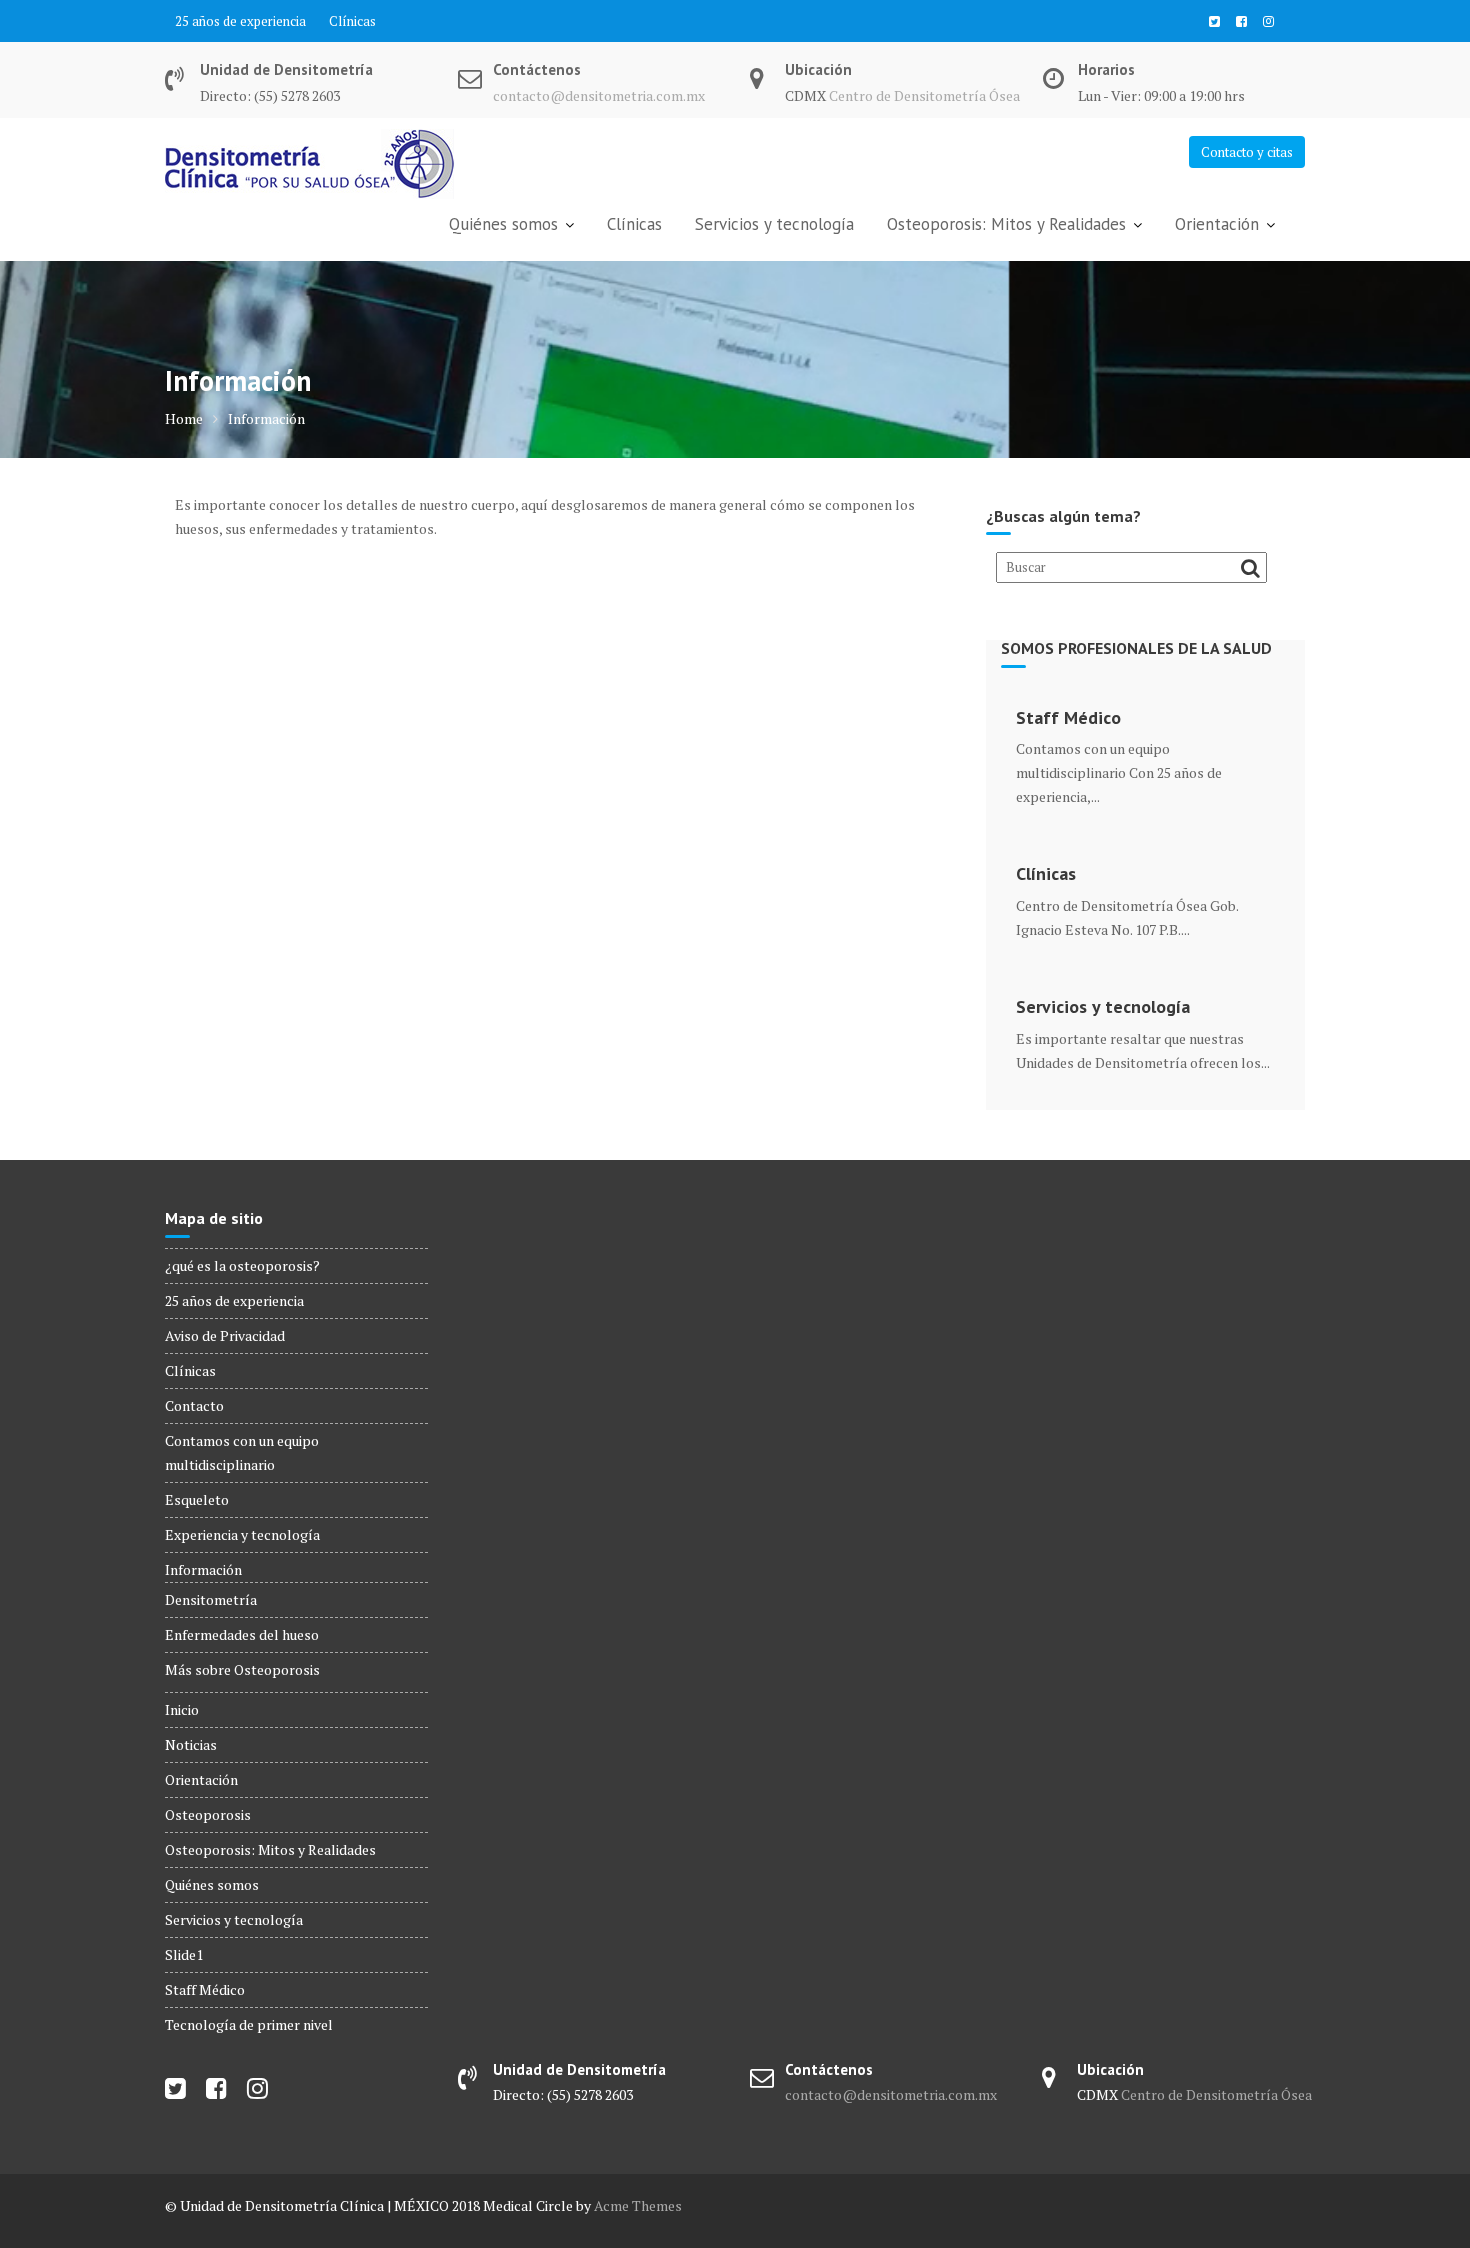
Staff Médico (1068, 718)
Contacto (194, 1405)
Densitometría (211, 1599)
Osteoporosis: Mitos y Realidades (1006, 224)
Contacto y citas (1247, 152)
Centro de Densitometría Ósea (924, 95)
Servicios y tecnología (774, 224)
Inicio (182, 1709)
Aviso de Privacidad (225, 1335)
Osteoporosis (208, 1814)
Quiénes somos (503, 224)
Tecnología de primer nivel (249, 2024)
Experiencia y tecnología (242, 1534)
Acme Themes (638, 2205)
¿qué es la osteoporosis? (242, 1265)
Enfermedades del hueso (242, 1634)
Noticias (191, 1744)
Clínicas (352, 21)
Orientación (1217, 224)
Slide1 (184, 1954)
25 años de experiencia (240, 21)
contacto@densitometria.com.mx (599, 95)
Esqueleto (197, 1499)
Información (203, 1569)
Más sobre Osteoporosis (242, 1669)
